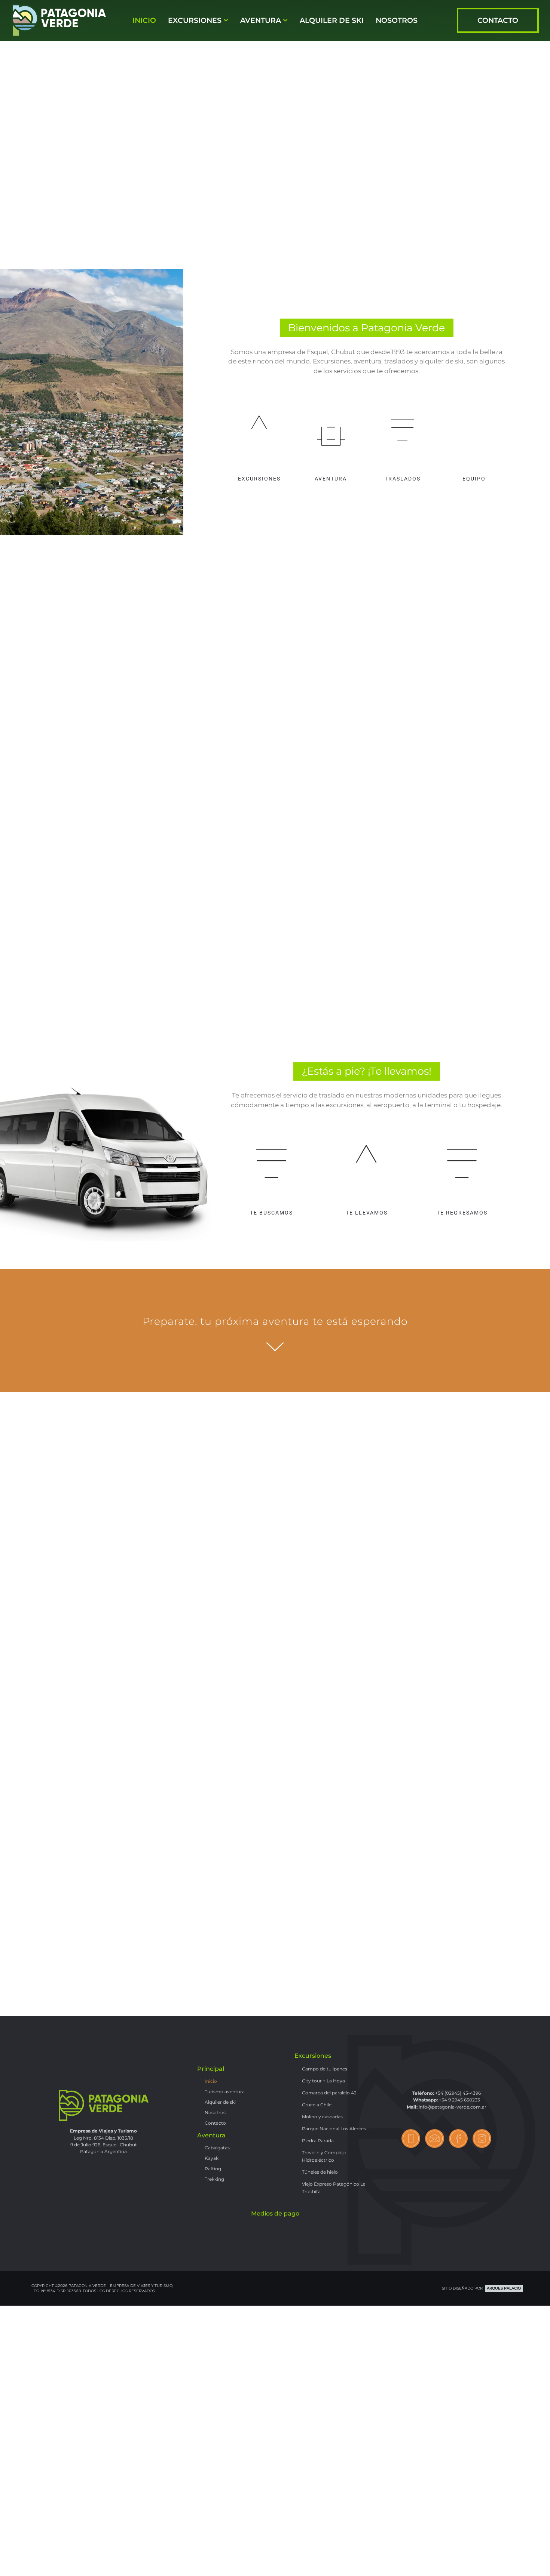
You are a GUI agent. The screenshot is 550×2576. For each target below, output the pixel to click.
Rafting (213, 2169)
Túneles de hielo (320, 2172)
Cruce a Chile (317, 2105)
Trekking (214, 2179)
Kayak (212, 2158)
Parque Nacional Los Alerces (334, 2129)
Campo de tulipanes (325, 2069)
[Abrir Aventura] (285, 21)
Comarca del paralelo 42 (329, 2093)
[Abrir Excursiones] (226, 21)
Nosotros (215, 2113)
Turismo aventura (225, 2092)
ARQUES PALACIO (504, 2288)
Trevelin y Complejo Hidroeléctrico (324, 2156)
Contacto (215, 2123)
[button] (275, 791)
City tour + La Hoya (323, 2081)
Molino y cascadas (322, 2117)
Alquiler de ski (220, 2102)
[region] (275, 135)
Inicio (211, 2081)
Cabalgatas (217, 2148)
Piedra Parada (318, 2141)
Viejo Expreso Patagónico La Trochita (334, 2188)
